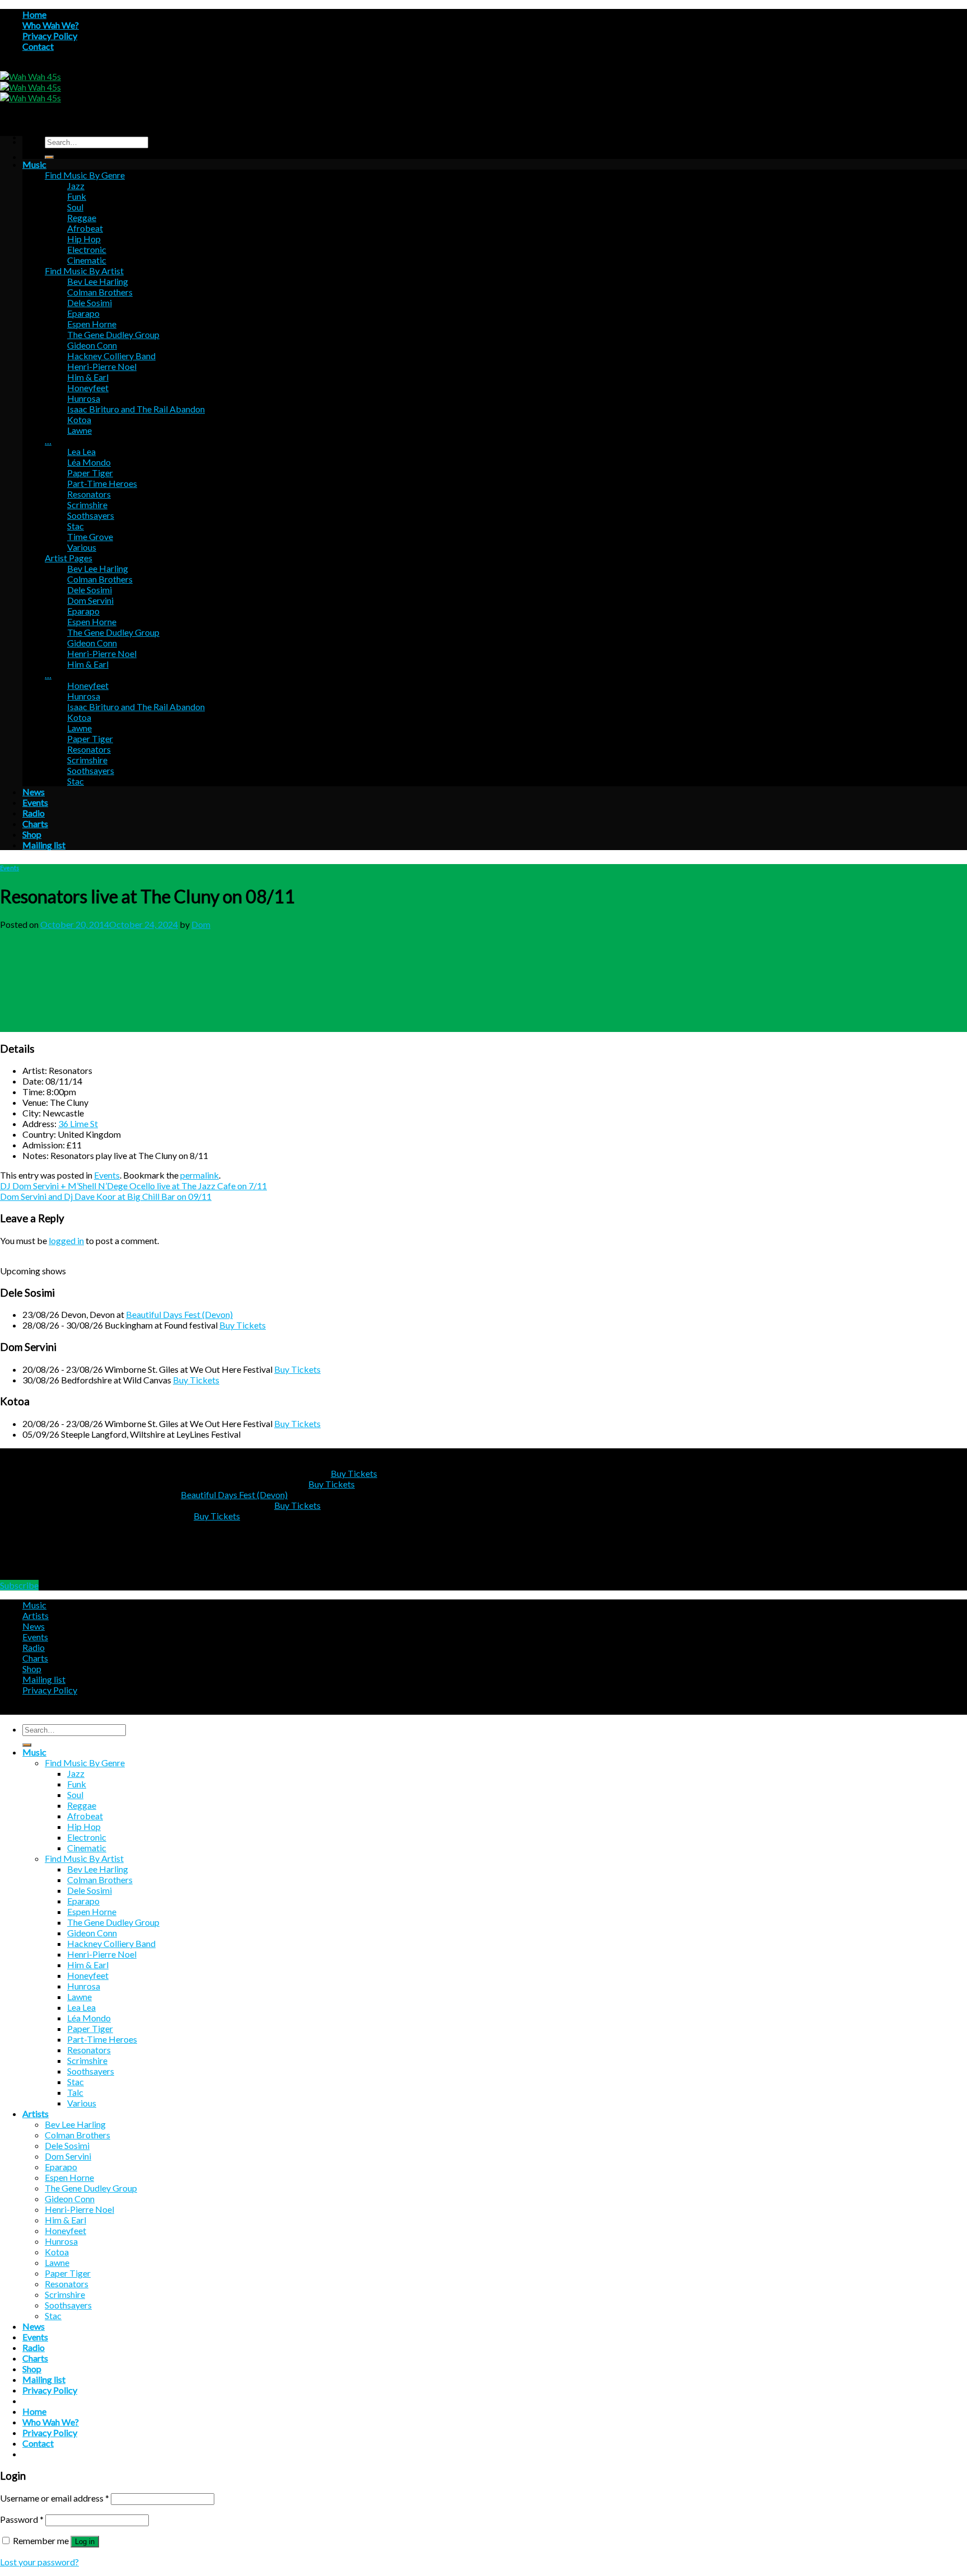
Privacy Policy (50, 36)
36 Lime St (78, 1123)
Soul (75, 207)
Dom (201, 924)
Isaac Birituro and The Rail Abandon (136, 409)
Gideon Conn (92, 345)
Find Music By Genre (85, 175)
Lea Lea (81, 451)
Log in (85, 2542)
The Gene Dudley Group (113, 334)
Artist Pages (69, 558)
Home (34, 14)
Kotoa (79, 419)
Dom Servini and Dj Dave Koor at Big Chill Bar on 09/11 (106, 1196)
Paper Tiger (90, 473)
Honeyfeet (88, 388)
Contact (38, 46)
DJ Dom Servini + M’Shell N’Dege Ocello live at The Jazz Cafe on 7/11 (133, 1186)
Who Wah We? (51, 25)
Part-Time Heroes (102, 483)
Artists (36, 1615)
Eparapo (83, 313)
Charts (35, 824)
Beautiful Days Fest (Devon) (179, 1314)
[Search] (49, 157)
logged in (66, 1240)
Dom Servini (90, 600)
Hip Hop (84, 239)
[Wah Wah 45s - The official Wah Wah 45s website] (30, 87)
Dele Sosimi (90, 302)
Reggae (82, 217)
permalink (199, 1175)
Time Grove (90, 536)
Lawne (79, 430)
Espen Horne (92, 324)
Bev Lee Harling (98, 281)
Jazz (76, 186)
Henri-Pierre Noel (102, 366)
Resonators (89, 494)
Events (35, 802)
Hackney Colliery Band (111, 356)
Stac (76, 526)
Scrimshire (87, 505)
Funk (77, 196)
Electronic (87, 249)
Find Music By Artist (84, 271)
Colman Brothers (100, 292)
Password (22, 2519)
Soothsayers (91, 515)
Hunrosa (84, 398)
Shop (32, 834)
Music (34, 164)
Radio (34, 813)
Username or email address (55, 2498)
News (34, 792)
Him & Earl (88, 377)
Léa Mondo (89, 462)
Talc (75, 2092)
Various (82, 547)
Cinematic (87, 260)
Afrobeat (85, 228)
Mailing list (44, 845)
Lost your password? (39, 2562)
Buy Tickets (243, 1325)
